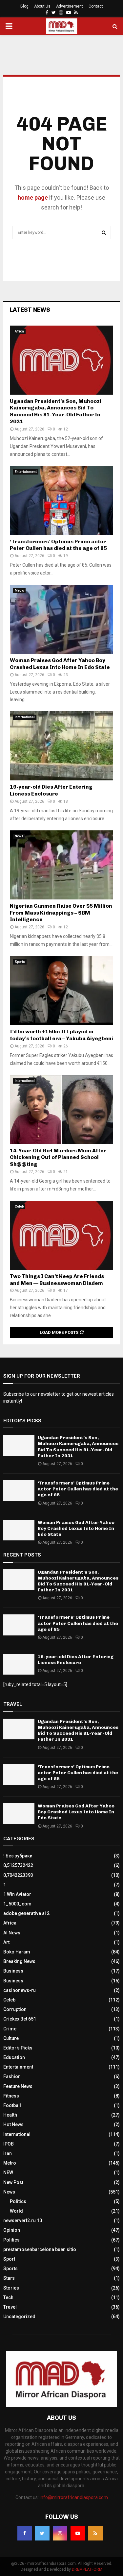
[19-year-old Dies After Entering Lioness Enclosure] (61, 746)
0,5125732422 (18, 1865)
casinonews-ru (20, 1990)
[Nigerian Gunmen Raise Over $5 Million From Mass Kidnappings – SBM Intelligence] (61, 865)
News (19, 836)
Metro (19, 590)
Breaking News (19, 1961)
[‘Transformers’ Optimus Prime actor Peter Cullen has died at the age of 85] (61, 501)
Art (6, 1942)
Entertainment (26, 472)
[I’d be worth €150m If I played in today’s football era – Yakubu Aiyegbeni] (61, 991)
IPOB (9, 2144)
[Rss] (95, 2533)
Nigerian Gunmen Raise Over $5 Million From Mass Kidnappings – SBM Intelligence (61, 913)
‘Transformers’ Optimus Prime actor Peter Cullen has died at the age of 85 (58, 545)
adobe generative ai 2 (26, 1913)
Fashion (12, 2076)
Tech (8, 2297)
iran (8, 2153)
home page (33, 197)
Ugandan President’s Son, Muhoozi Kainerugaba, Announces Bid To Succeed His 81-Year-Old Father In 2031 (56, 411)
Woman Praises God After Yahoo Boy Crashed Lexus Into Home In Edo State (60, 664)
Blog (24, 6)
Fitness (11, 2096)
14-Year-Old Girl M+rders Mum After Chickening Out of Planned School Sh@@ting (58, 1157)
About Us (42, 6)
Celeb (19, 1206)
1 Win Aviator (17, 1894)
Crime (10, 2029)
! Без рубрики (18, 1856)
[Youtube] (78, 2533)
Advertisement (70, 6)
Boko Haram (17, 1952)
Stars (9, 2278)
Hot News (13, 2124)
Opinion (12, 2230)
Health (10, 2115)
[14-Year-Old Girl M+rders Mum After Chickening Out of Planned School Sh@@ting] (61, 1110)
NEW (8, 2172)
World (16, 2211)
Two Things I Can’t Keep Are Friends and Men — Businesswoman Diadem (57, 1280)
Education (14, 2057)
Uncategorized (19, 2317)
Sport (9, 2259)
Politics (18, 2201)
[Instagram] (60, 2533)
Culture (11, 2038)
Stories (11, 2288)
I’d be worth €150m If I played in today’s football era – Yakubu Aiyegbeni (61, 1035)
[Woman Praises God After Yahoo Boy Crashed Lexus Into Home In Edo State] (61, 619)
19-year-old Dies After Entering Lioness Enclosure (51, 790)
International (25, 717)
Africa (19, 331)
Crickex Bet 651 (20, 2019)
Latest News (30, 310)
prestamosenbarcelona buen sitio (40, 2249)
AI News (12, 1933)
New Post (13, 2182)
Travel (10, 2307)
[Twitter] (42, 2533)
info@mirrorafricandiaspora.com (74, 2497)
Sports (20, 962)
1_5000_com (17, 1904)
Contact (96, 6)
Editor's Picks (18, 2048)
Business (13, 1971)
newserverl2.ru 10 (23, 2220)
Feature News (18, 2086)
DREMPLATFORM (87, 2569)
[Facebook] (25, 2533)
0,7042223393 (18, 1875)
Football (12, 2105)
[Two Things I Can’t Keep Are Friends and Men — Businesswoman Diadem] (61, 1235)
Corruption (15, 2009)
